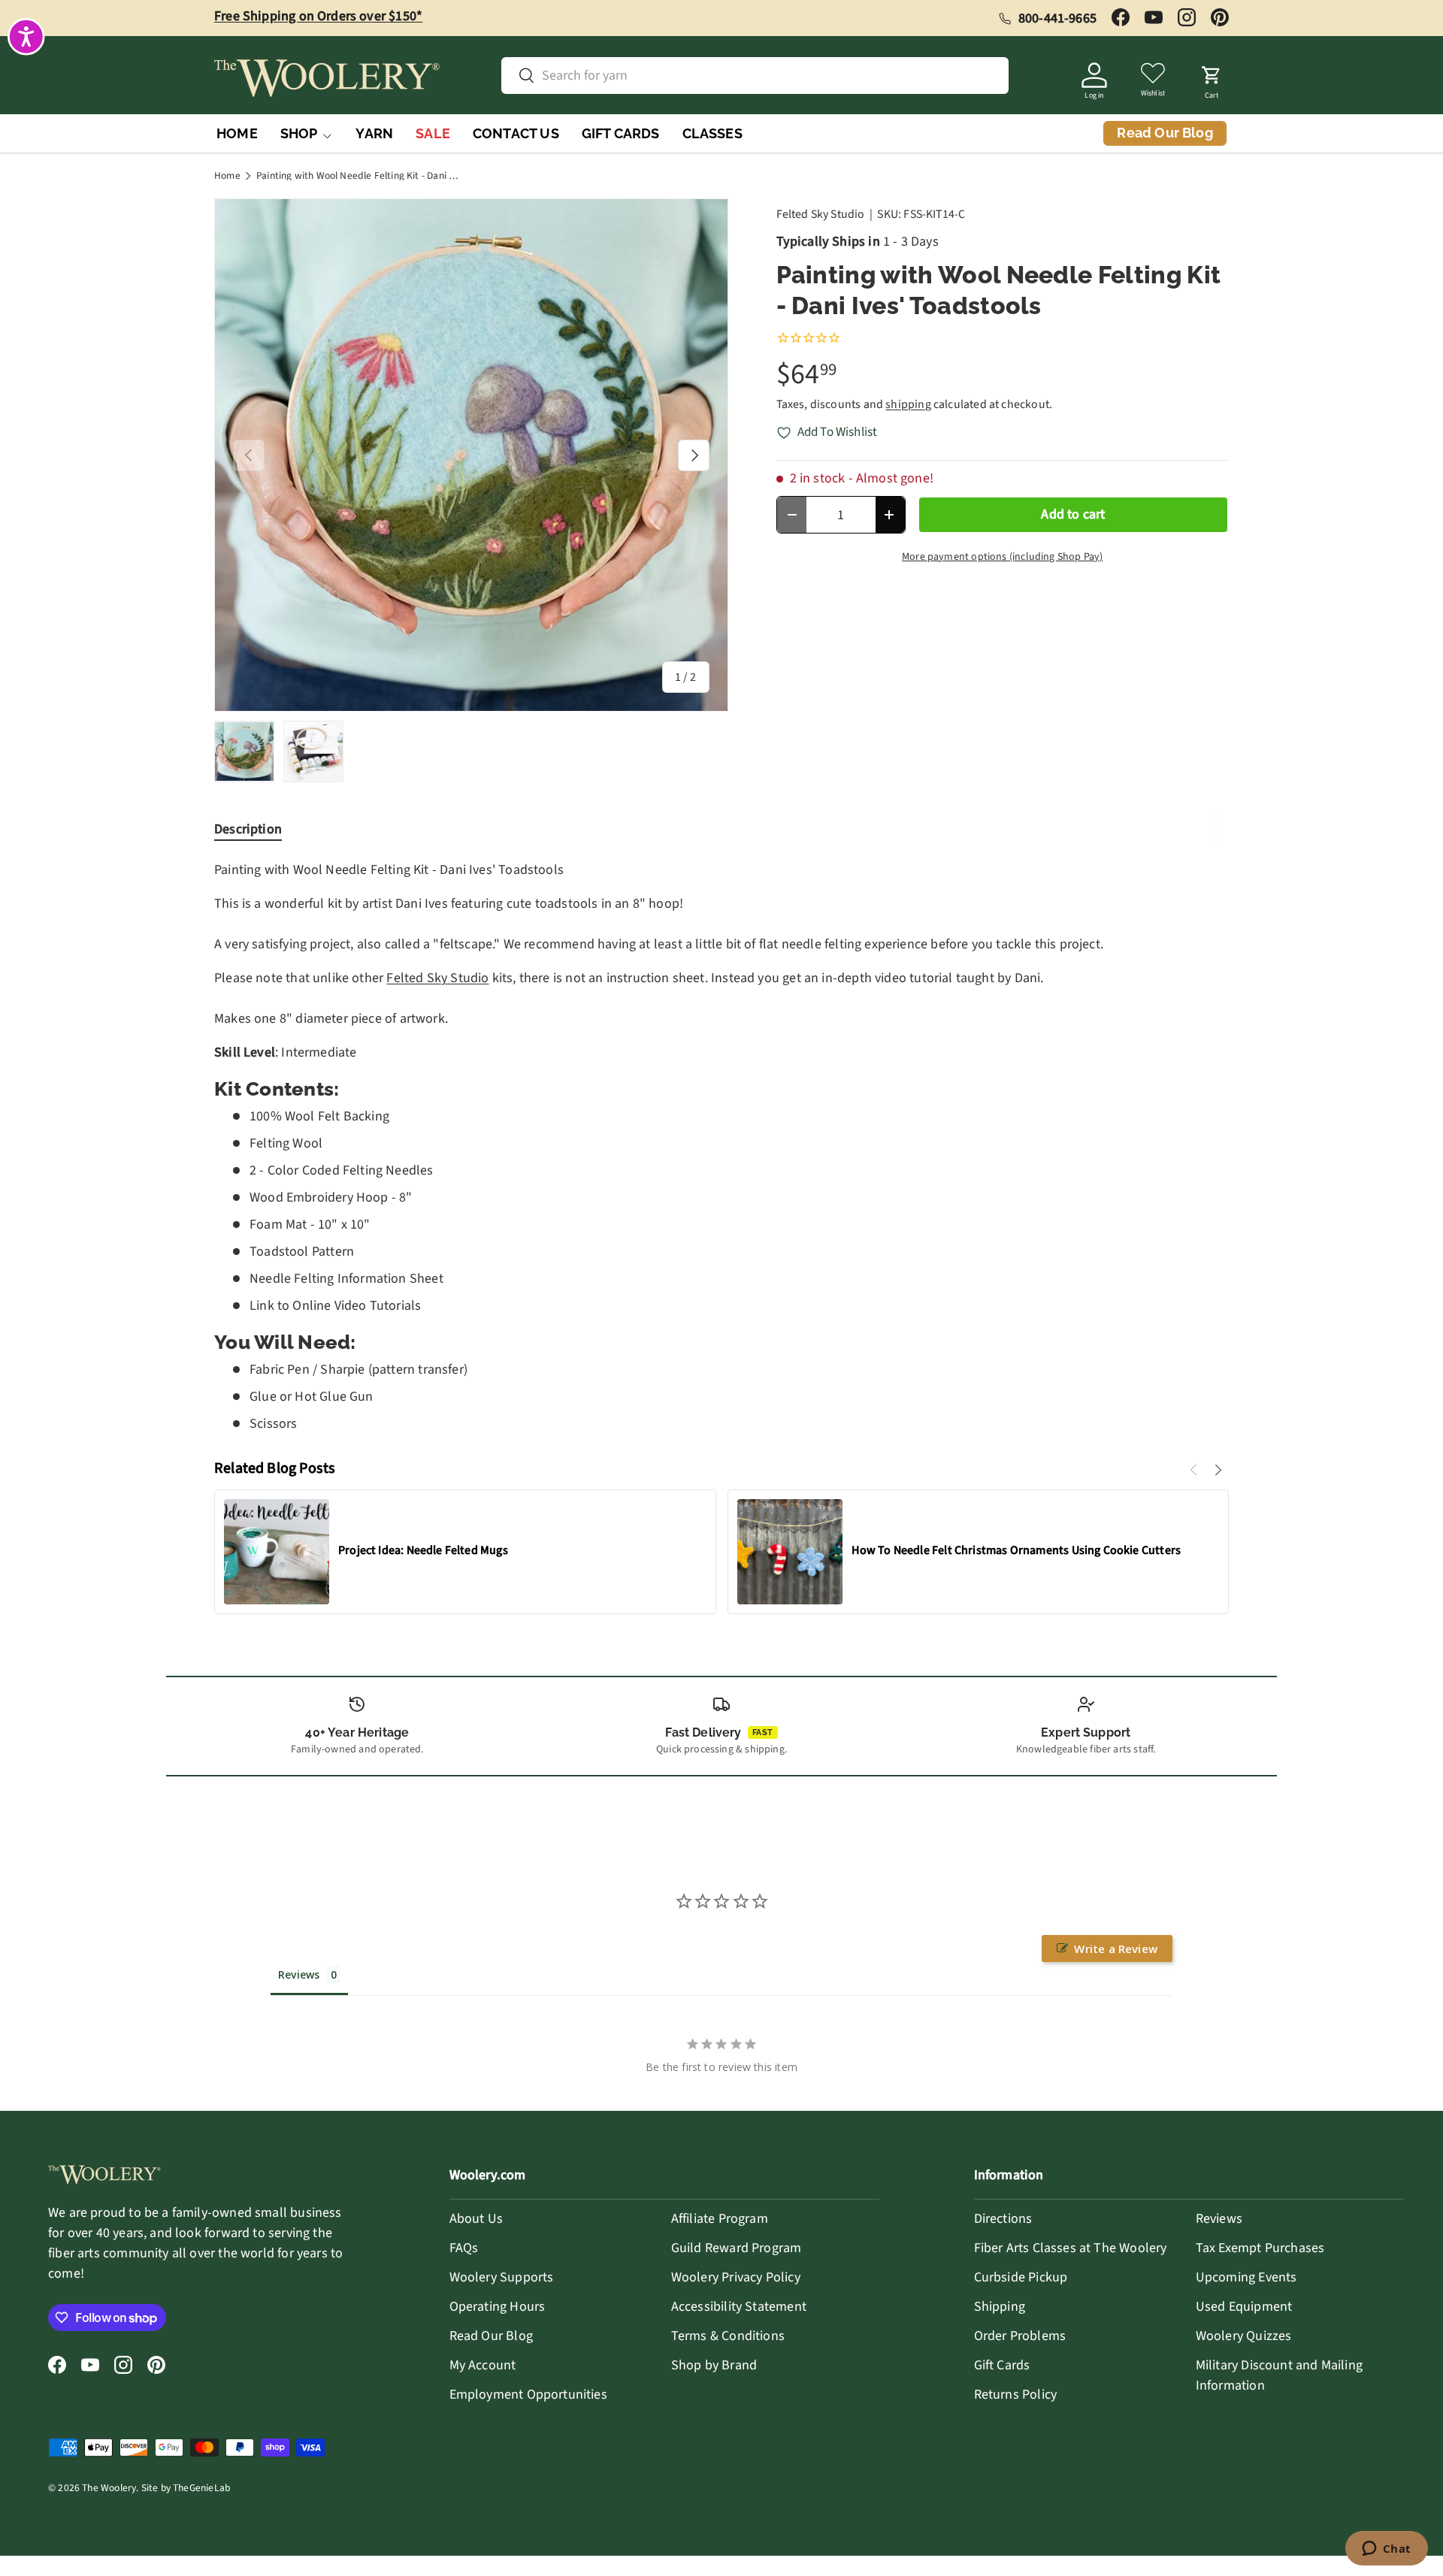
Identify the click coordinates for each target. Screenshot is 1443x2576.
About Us (476, 2219)
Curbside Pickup (1021, 2277)
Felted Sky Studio (821, 214)
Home (227, 176)
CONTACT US (516, 133)
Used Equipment (1244, 2307)
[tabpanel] (721, 1146)
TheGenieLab (201, 2488)
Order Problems (1020, 2336)
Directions (1003, 2219)
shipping (908, 404)
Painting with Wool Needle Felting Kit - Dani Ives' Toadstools (358, 176)
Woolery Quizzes (1244, 2336)
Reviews (1219, 2219)
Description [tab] (248, 829)
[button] (1212, 78)
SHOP (299, 133)
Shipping (1000, 2307)
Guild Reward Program (737, 2248)
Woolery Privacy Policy (736, 2277)
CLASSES (712, 133)
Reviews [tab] (299, 1974)
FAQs (464, 2248)
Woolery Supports (502, 2277)
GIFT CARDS (621, 133)
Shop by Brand (714, 2365)
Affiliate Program (720, 2219)
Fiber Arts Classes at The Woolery (1071, 2248)
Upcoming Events (1246, 2277)
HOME (237, 133)
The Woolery (109, 2488)
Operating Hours (498, 2307)
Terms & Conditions (728, 2336)
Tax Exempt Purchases (1260, 2248)
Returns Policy (1016, 2395)
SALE (433, 133)
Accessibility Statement (739, 2307)
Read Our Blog (491, 2336)
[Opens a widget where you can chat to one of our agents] (1386, 2550)
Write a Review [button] (1116, 1949)
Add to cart (1073, 514)
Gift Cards (1002, 2365)
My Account (483, 2365)
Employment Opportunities (528, 2395)
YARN (374, 133)
